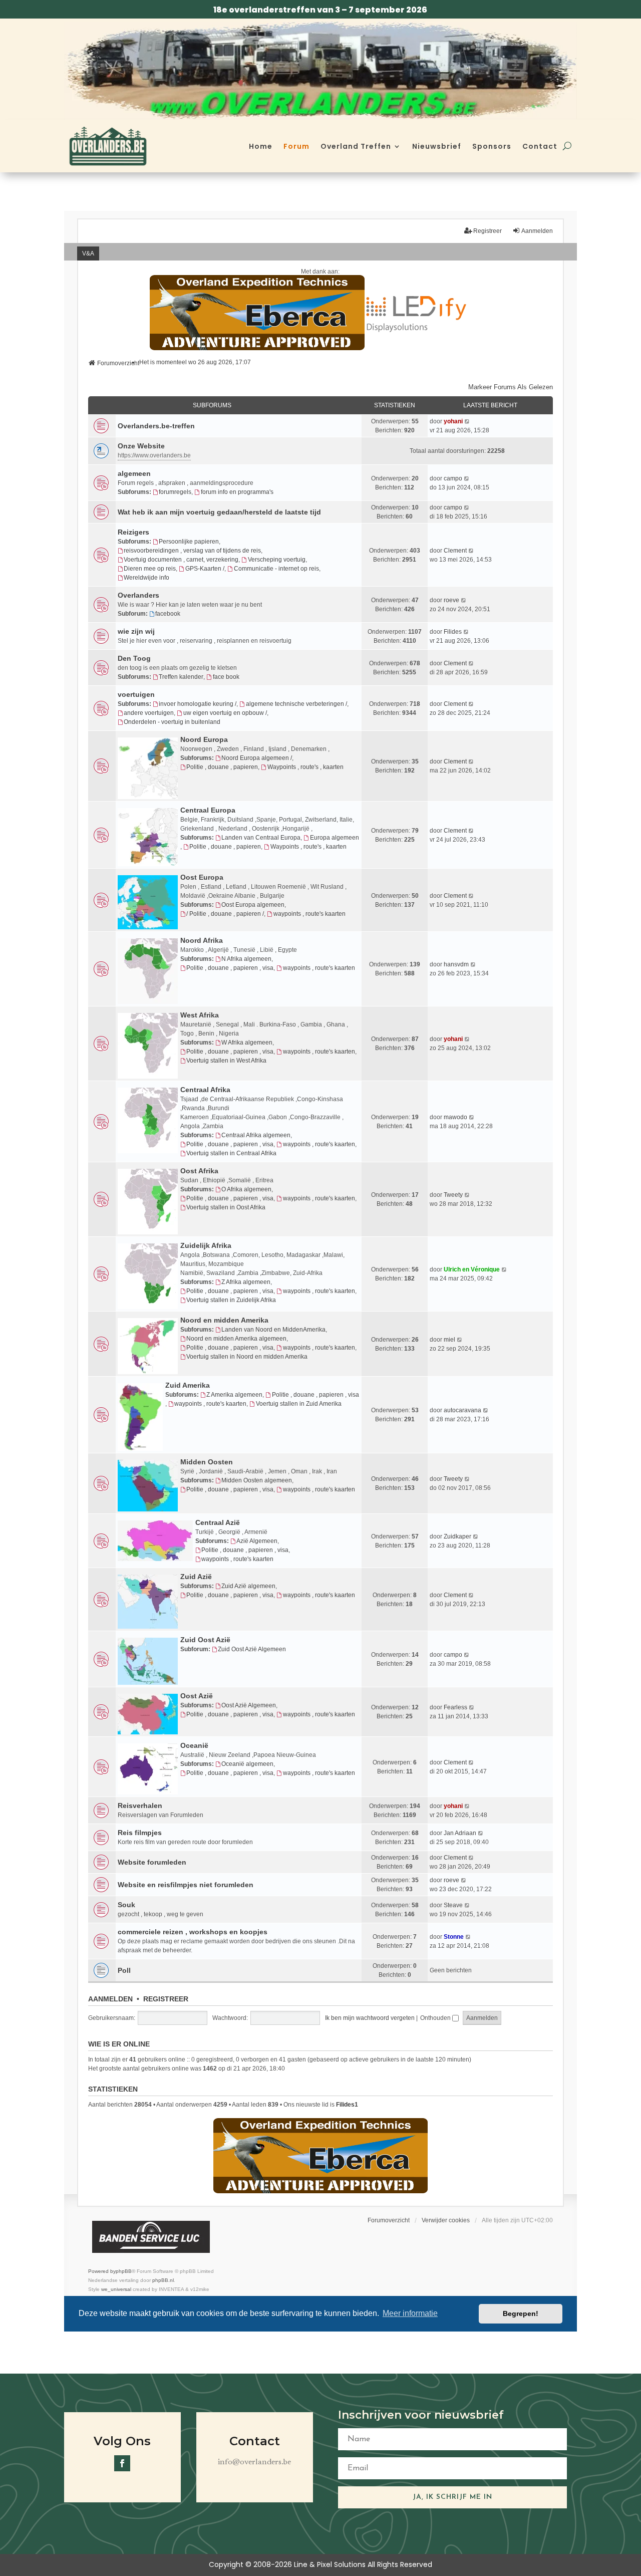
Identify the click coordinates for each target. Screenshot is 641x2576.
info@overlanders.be (254, 2462)
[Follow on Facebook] (122, 2463)
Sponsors (492, 146)
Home (261, 146)
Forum (296, 146)
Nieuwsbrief (437, 146)
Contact (540, 146)
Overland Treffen (356, 146)
